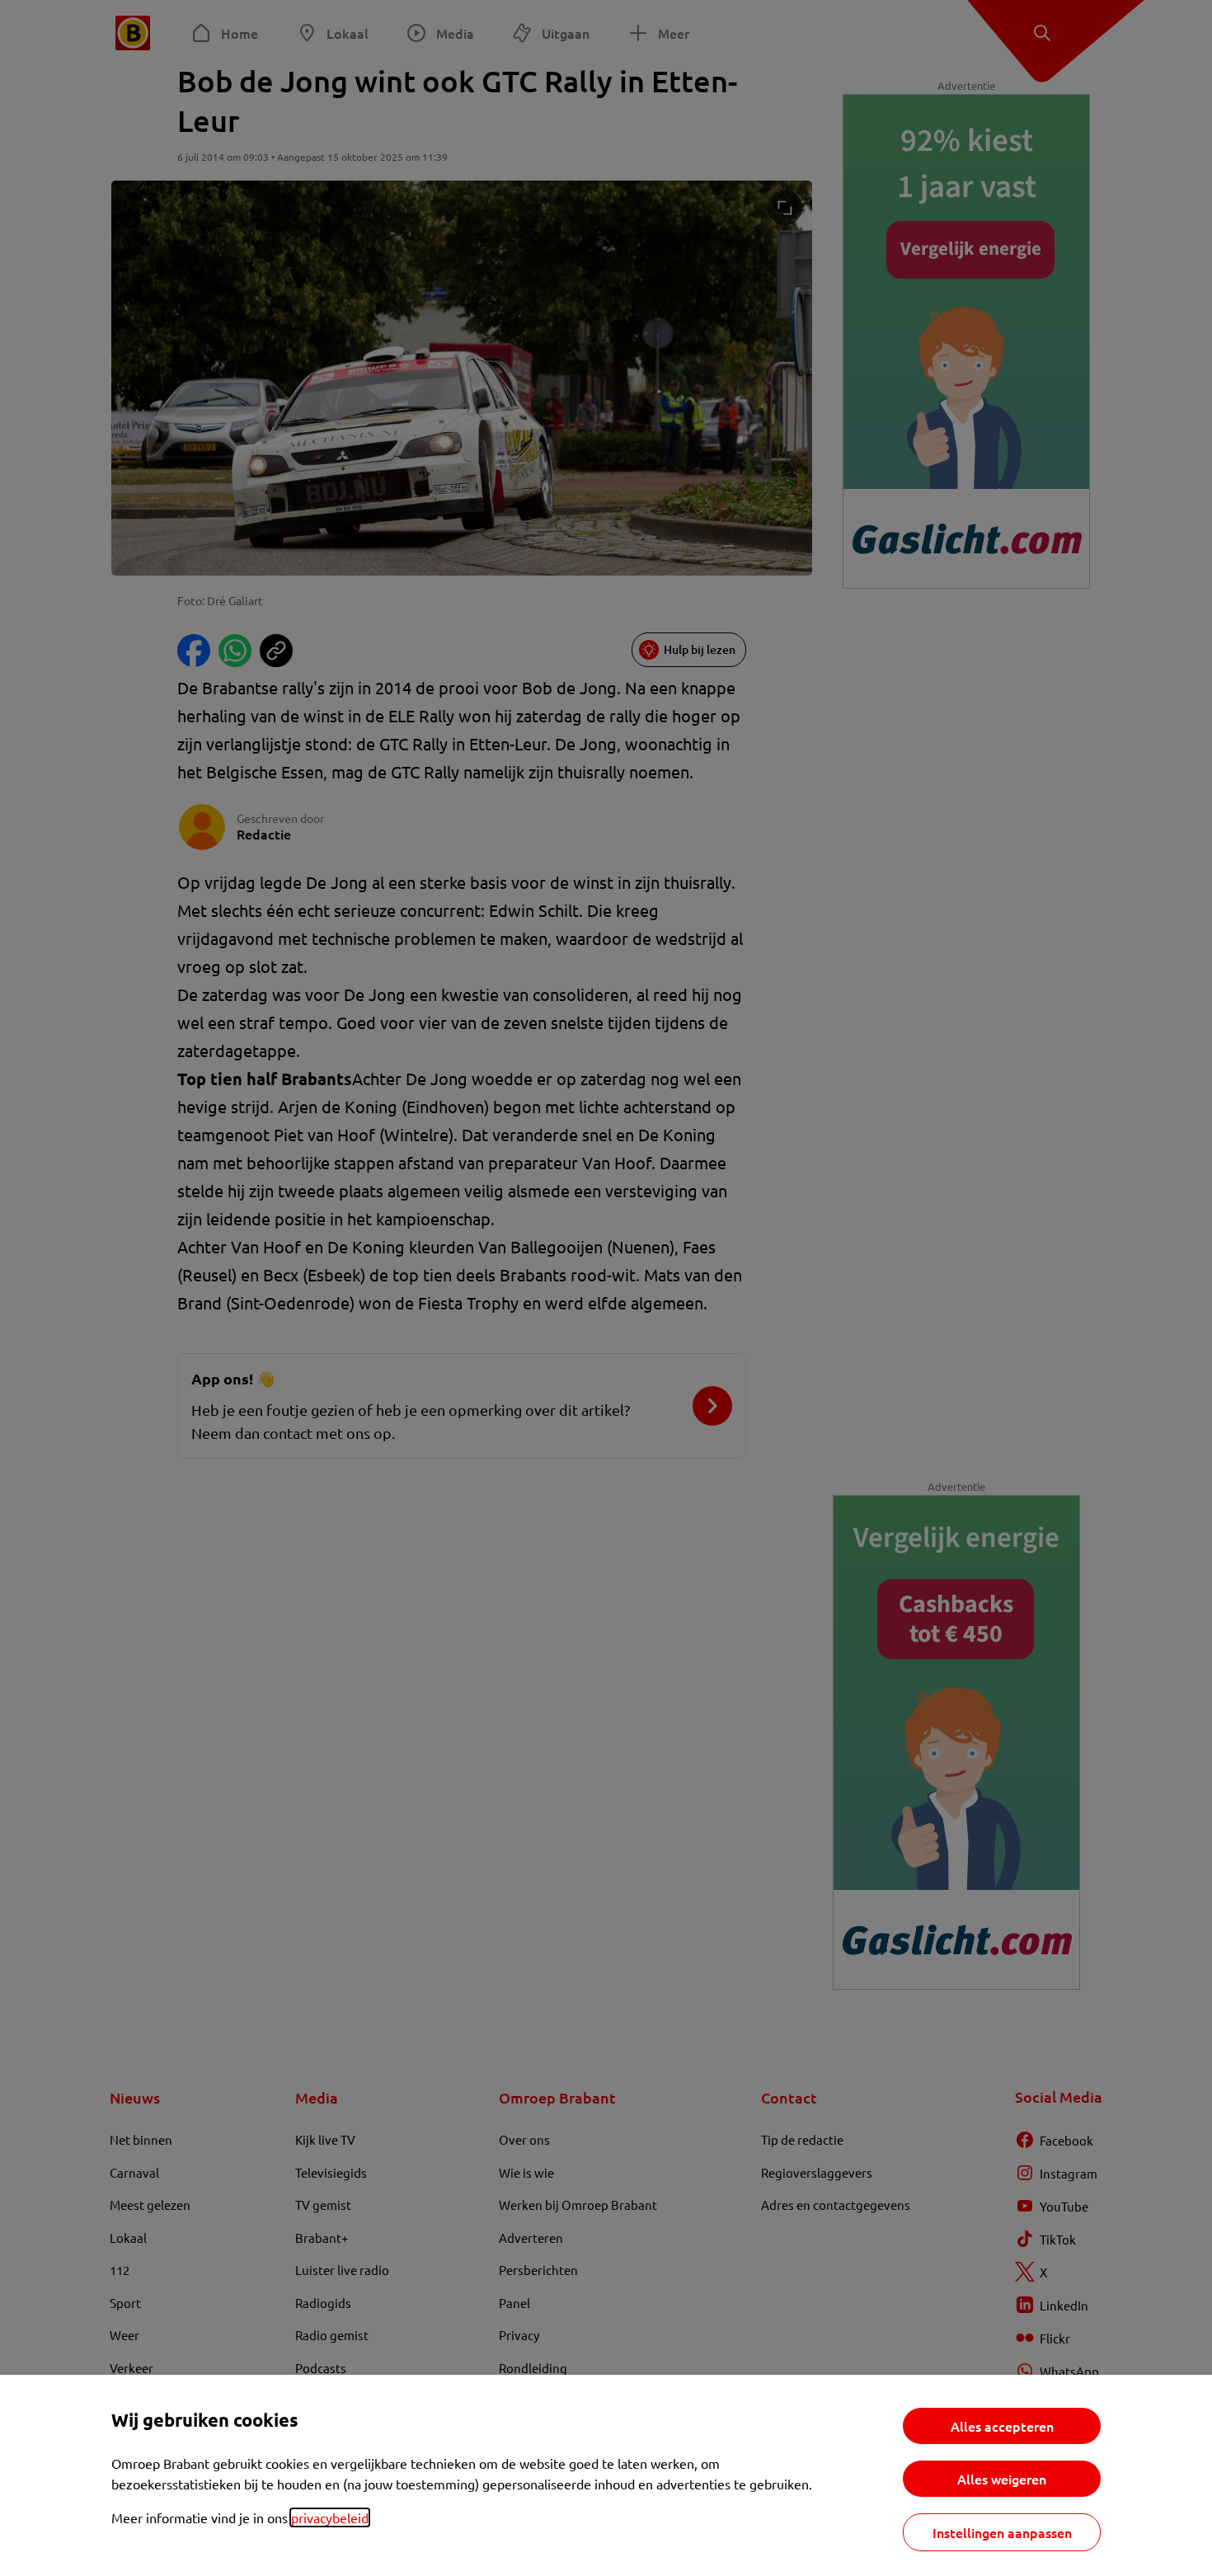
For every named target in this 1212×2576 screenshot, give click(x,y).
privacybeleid (330, 2517)
